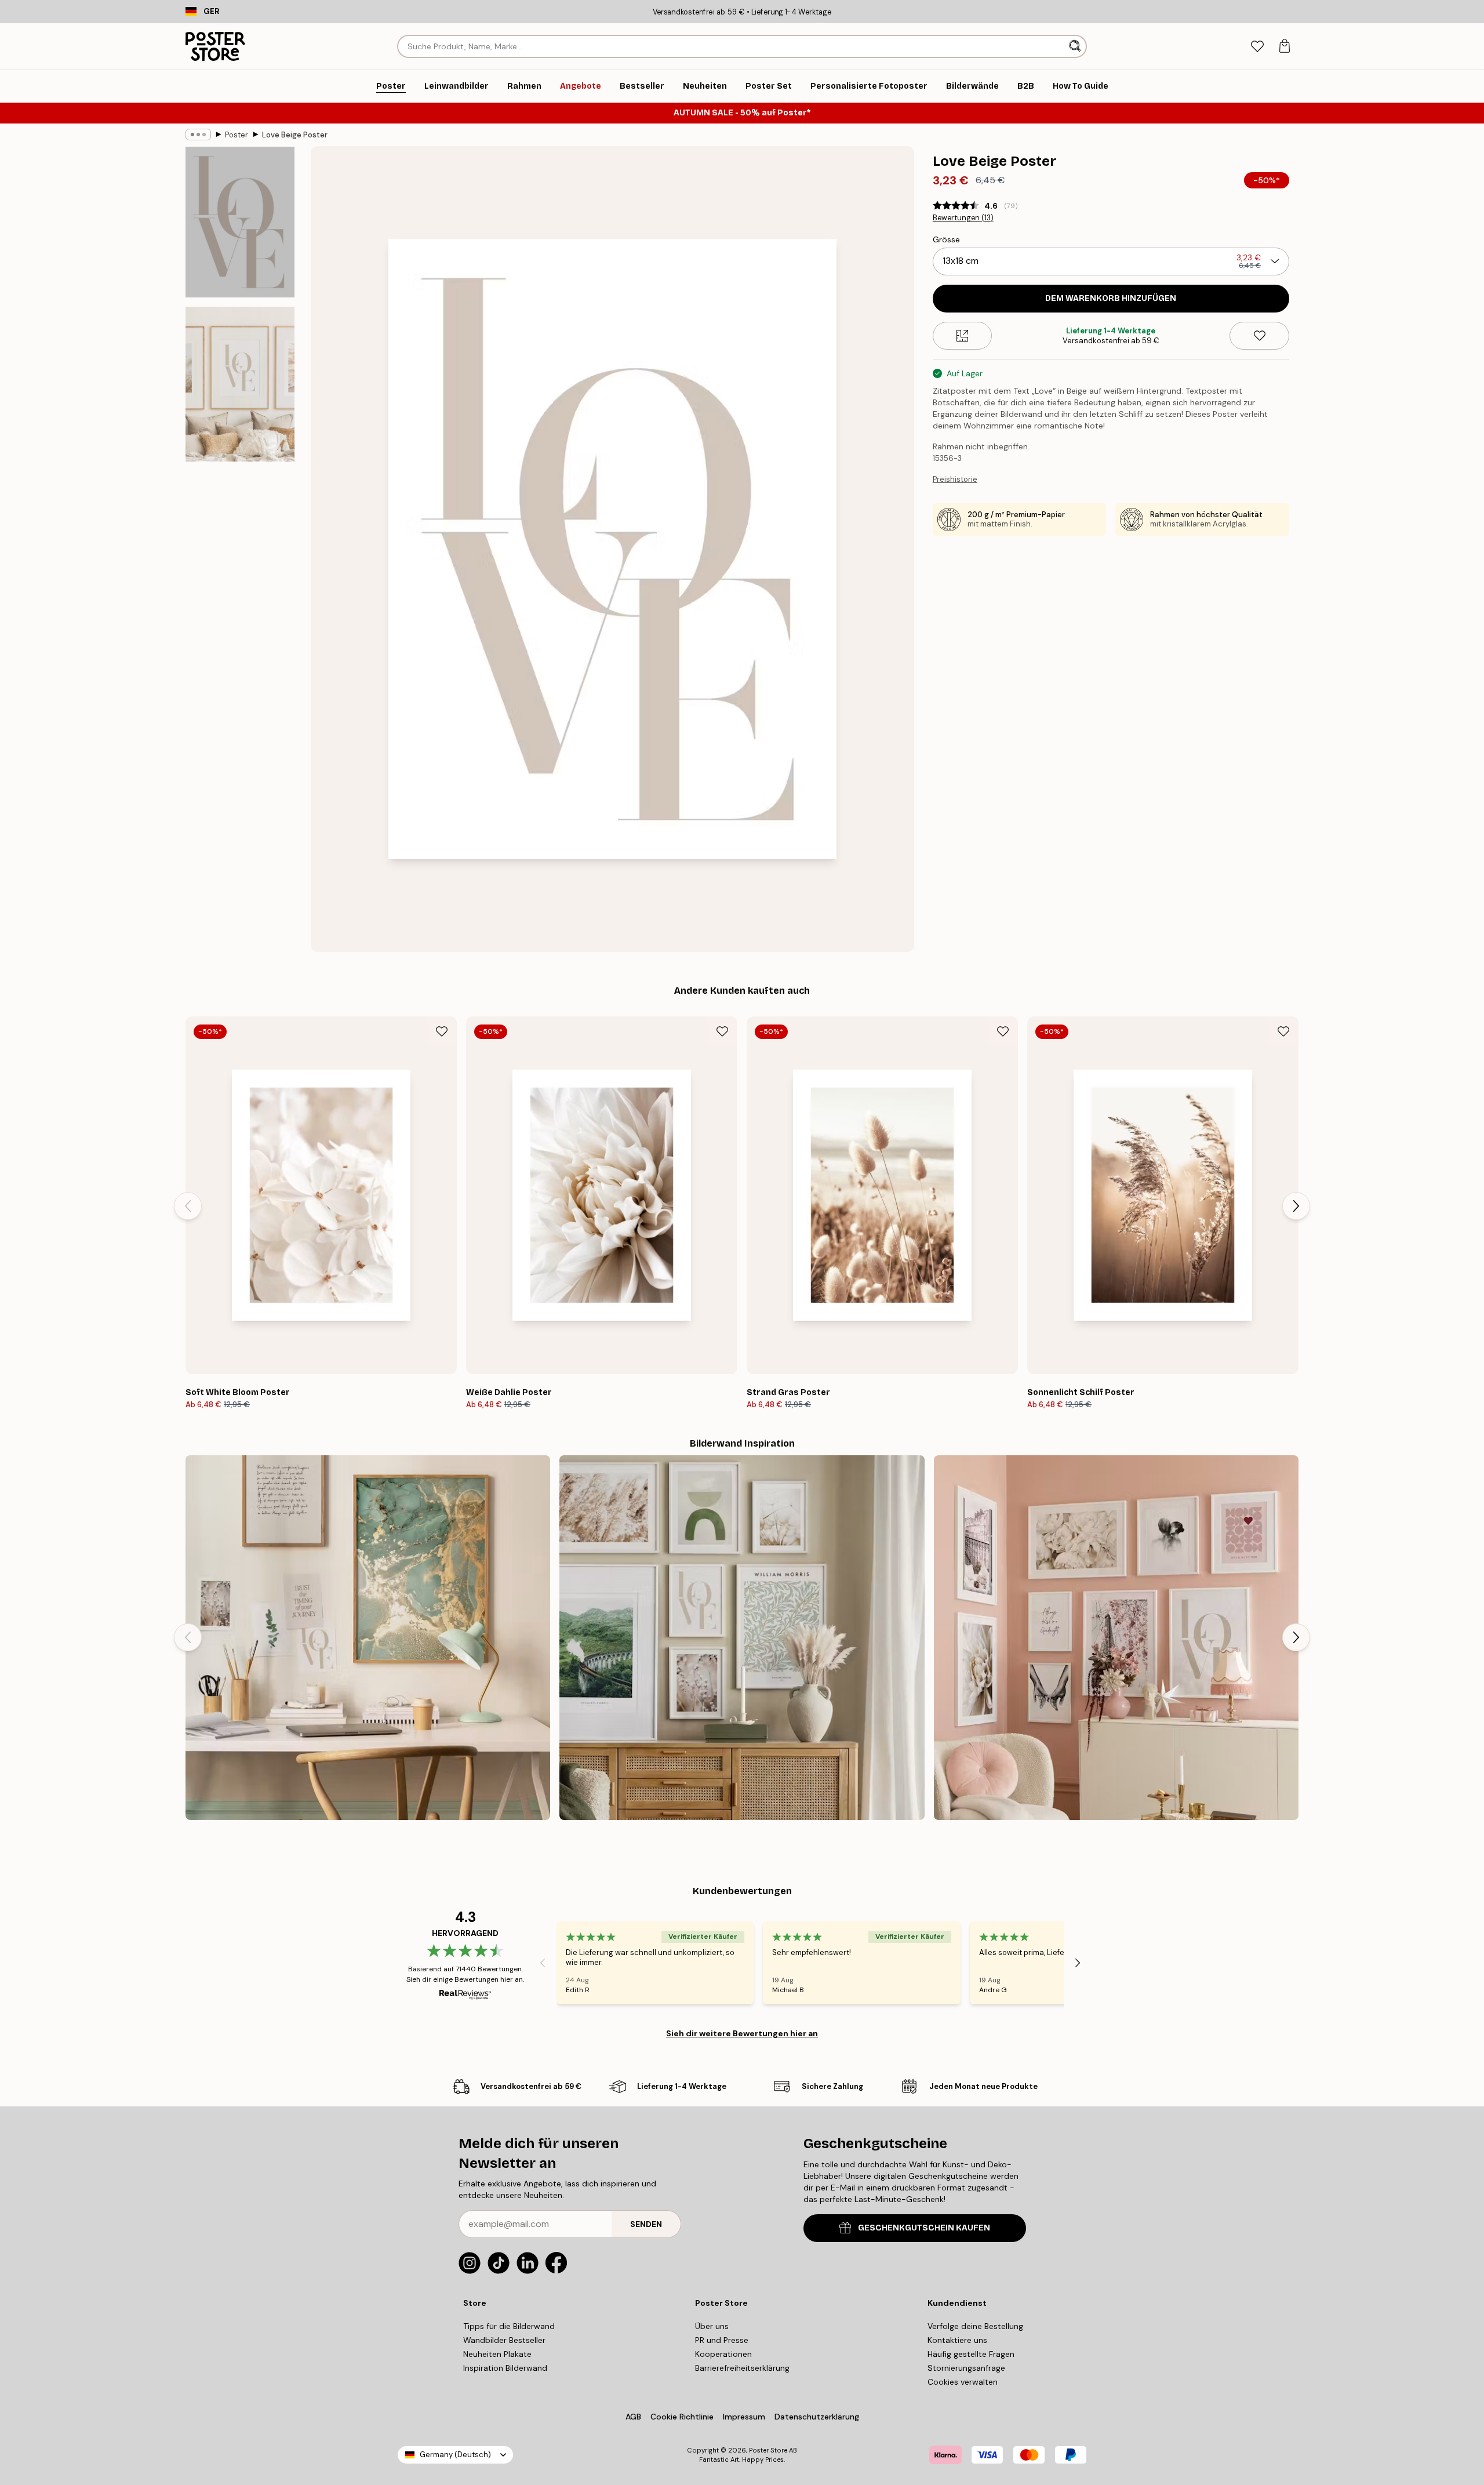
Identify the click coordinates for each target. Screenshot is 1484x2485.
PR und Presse (722, 2340)
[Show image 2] (240, 384)
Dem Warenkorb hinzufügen (1111, 298)
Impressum (744, 2417)
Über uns (712, 2326)
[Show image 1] (240, 222)
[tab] (1257, 47)
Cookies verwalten (963, 2382)
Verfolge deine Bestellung (975, 2326)
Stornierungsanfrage (966, 2368)
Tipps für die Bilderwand (509, 2326)
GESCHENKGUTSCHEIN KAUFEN (924, 2228)
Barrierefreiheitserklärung (742, 2368)
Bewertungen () (963, 218)
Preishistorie (955, 479)
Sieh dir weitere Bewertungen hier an (742, 2033)
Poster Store (768, 2450)
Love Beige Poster (295, 135)
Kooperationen (723, 2354)
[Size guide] (963, 336)
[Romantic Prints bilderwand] (1116, 1638)
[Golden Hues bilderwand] (368, 1638)
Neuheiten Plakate (497, 2354)
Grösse (946, 239)
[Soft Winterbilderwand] (742, 1638)
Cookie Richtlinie (682, 2417)
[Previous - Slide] (188, 1206)
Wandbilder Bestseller (504, 2340)
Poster (237, 135)
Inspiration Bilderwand (505, 2368)
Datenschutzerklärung (817, 2417)
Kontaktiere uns (957, 2340)
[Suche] (1076, 46)
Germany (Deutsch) (455, 2455)
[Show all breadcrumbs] (198, 135)
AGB (633, 2417)
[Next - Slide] (1296, 1206)
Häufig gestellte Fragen (971, 2354)
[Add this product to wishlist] (1259, 336)
